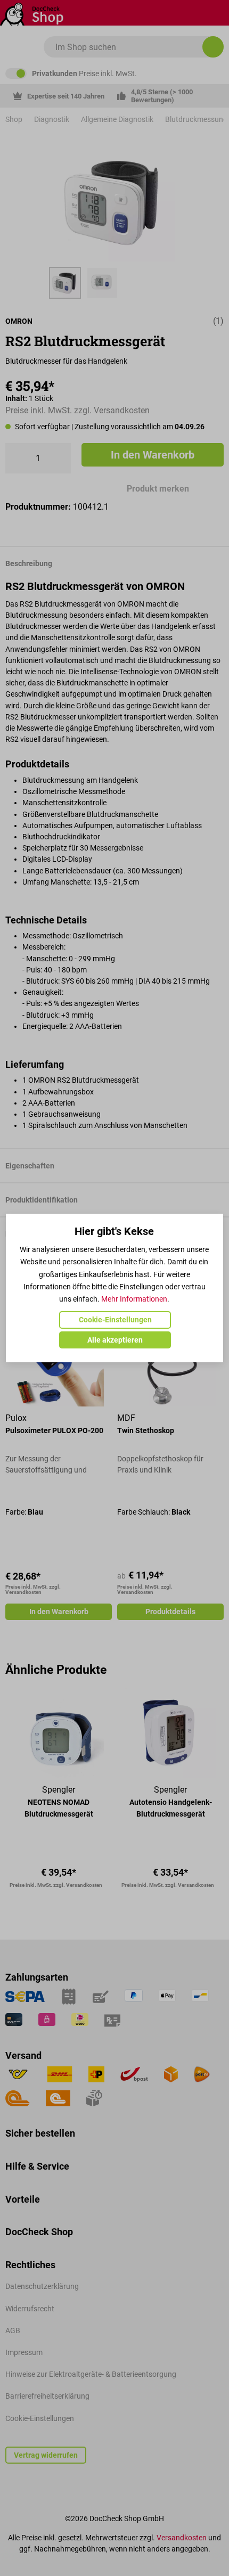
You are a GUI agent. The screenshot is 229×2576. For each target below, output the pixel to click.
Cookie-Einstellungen (115, 1320)
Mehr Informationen (134, 1299)
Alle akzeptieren (115, 1340)
